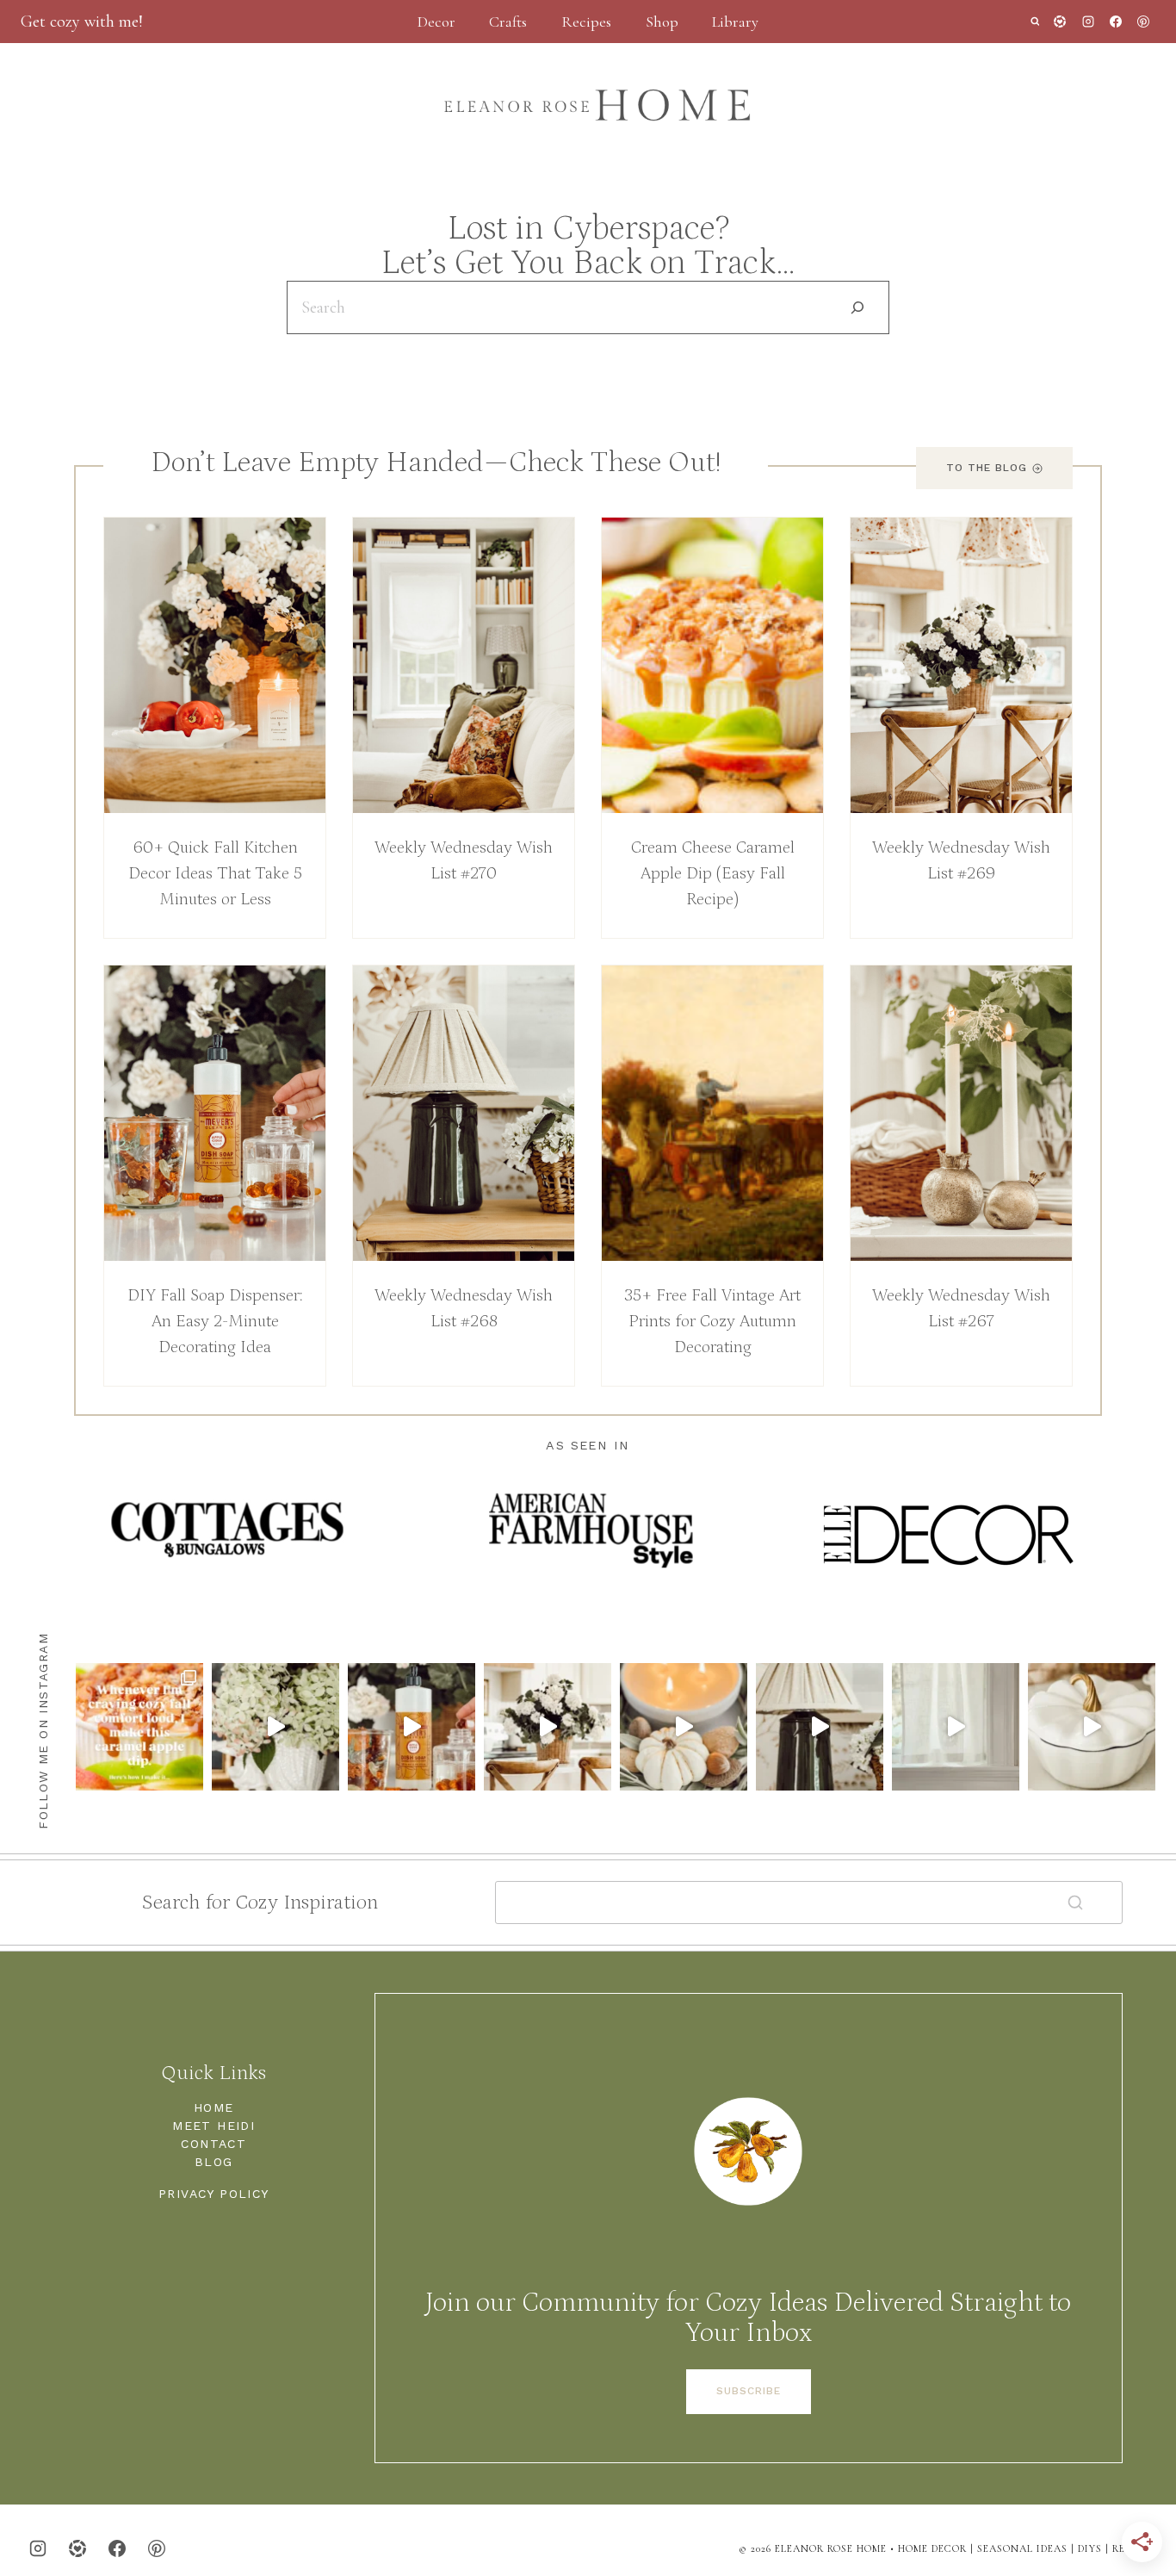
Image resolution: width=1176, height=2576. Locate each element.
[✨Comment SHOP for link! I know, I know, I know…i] (956, 1727)
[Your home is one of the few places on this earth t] (548, 1727)
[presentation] (215, 665)
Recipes (586, 22)
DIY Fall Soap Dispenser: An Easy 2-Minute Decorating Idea (215, 1321)
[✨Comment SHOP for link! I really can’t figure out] (1092, 1727)
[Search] (857, 307)
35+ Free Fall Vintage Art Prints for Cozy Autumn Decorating (712, 1321)
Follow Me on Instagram (43, 1731)
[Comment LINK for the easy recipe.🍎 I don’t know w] (139, 1727)
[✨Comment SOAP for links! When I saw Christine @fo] (412, 1727)
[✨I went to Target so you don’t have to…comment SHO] (820, 1727)
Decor (436, 22)
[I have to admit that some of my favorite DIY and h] (684, 1727)
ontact (218, 2144)
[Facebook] (1116, 22)
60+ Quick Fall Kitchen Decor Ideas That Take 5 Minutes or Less (215, 873)
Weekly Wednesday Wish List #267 (961, 1308)
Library (735, 22)
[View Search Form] (1035, 22)
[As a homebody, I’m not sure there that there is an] (275, 1727)
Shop (662, 22)
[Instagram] (1088, 22)
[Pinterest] (1143, 22)
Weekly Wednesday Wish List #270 (464, 860)
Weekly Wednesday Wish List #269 (961, 860)
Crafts (508, 22)
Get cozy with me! (82, 22)
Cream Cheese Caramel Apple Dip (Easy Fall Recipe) (713, 873)
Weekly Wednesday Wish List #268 (464, 1308)
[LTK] (1060, 22)
